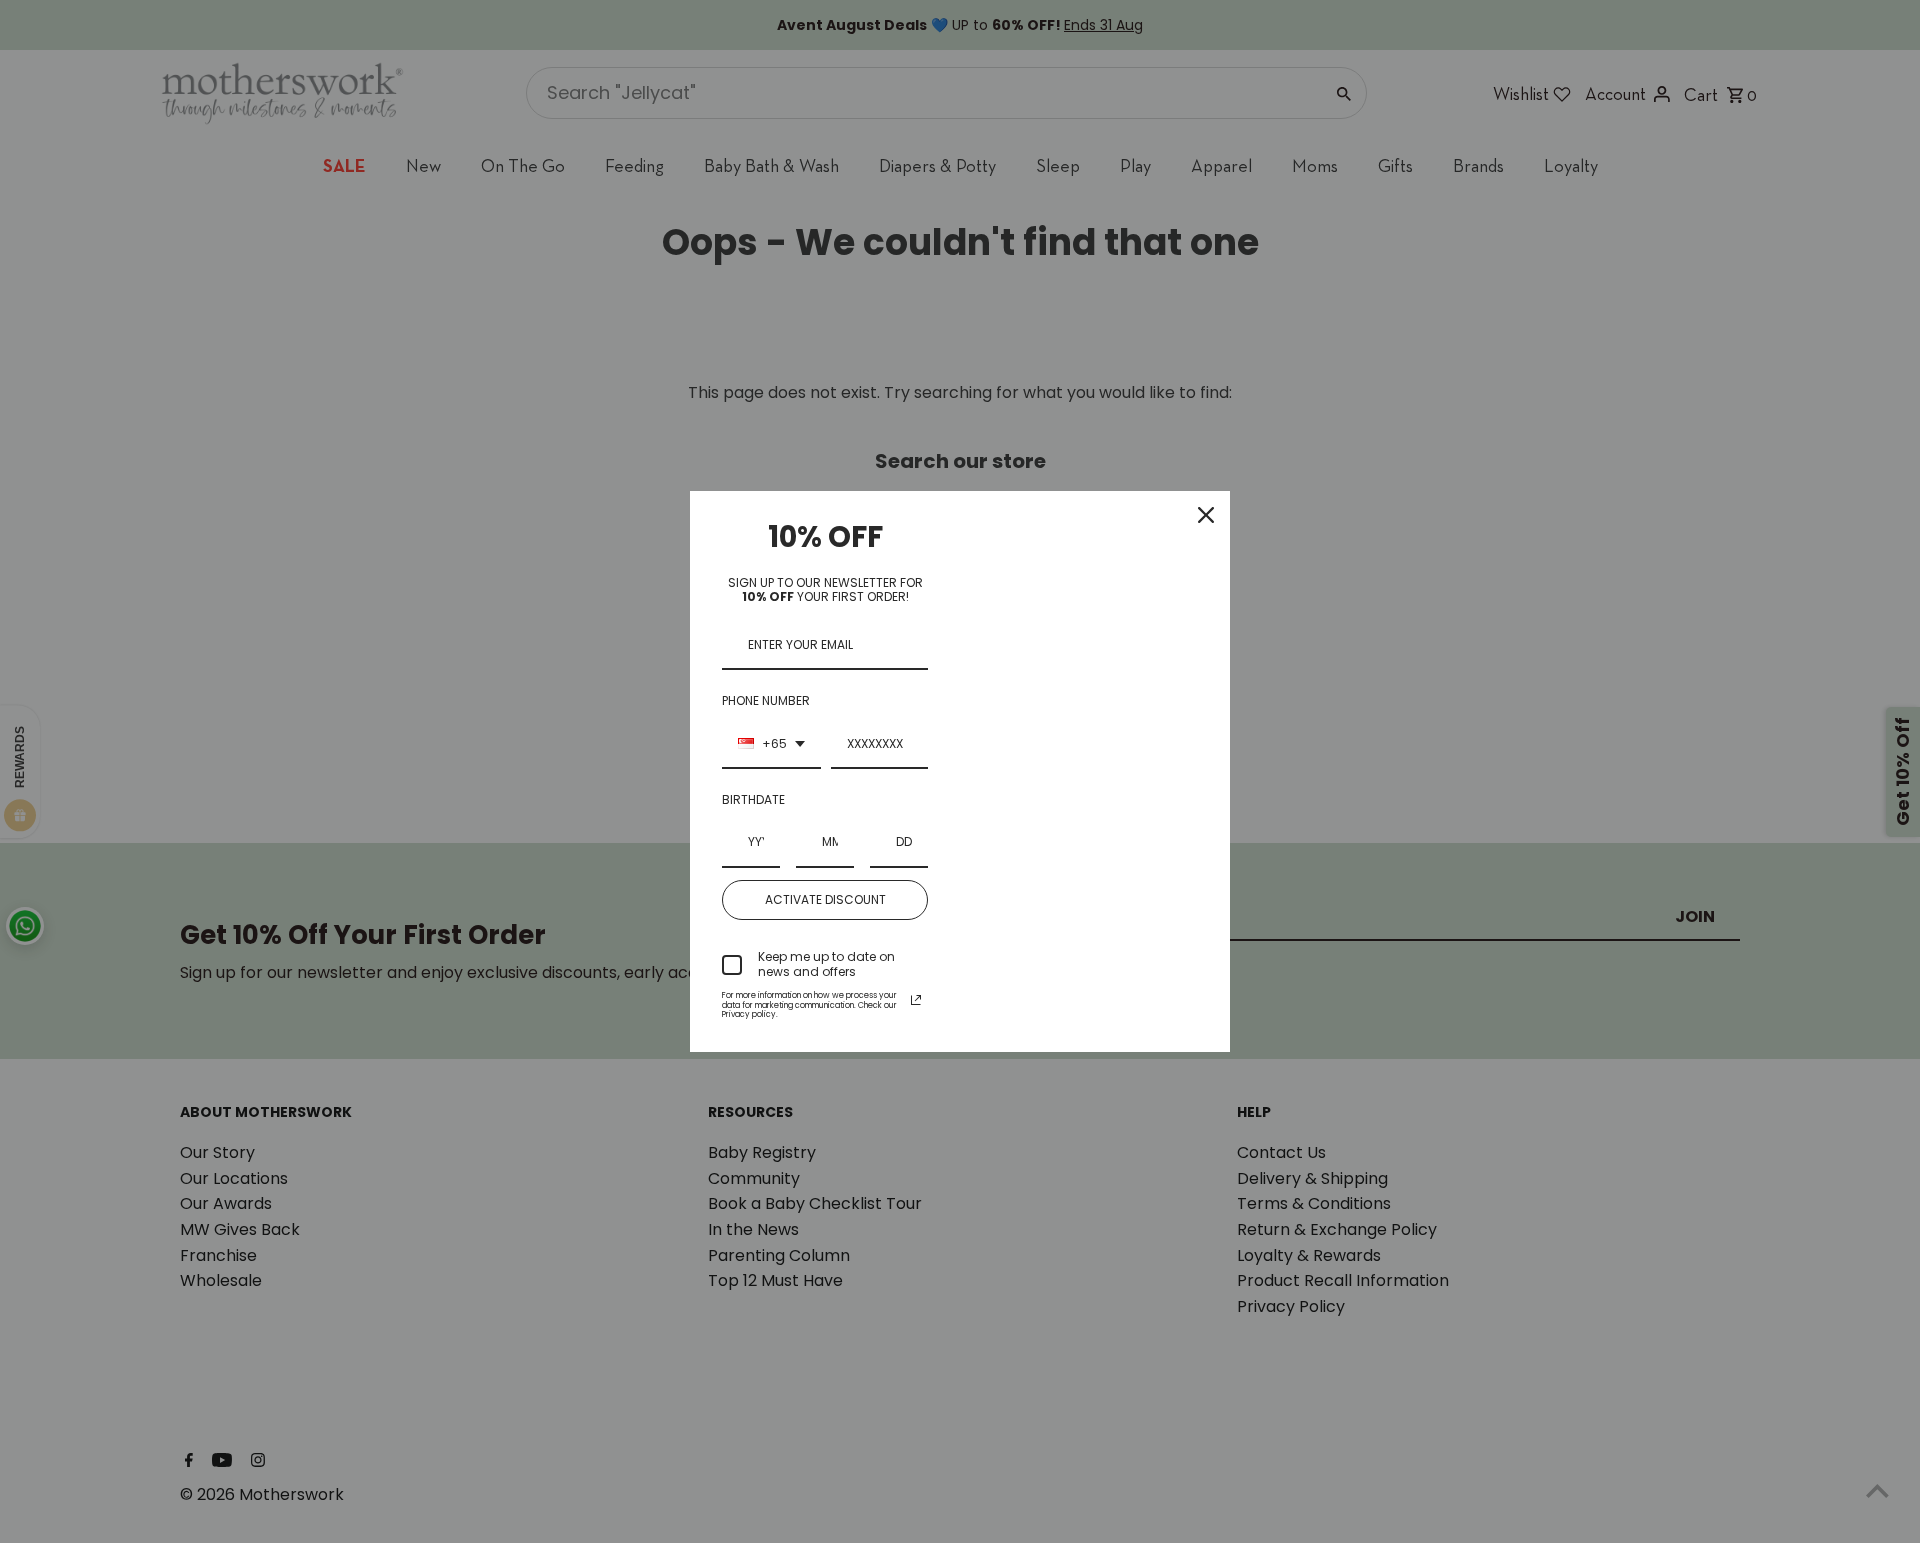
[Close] (1206, 515)
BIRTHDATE (753, 799)
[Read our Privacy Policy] (916, 1000)
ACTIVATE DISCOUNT (825, 899)
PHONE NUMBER (766, 700)
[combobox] (771, 745)
